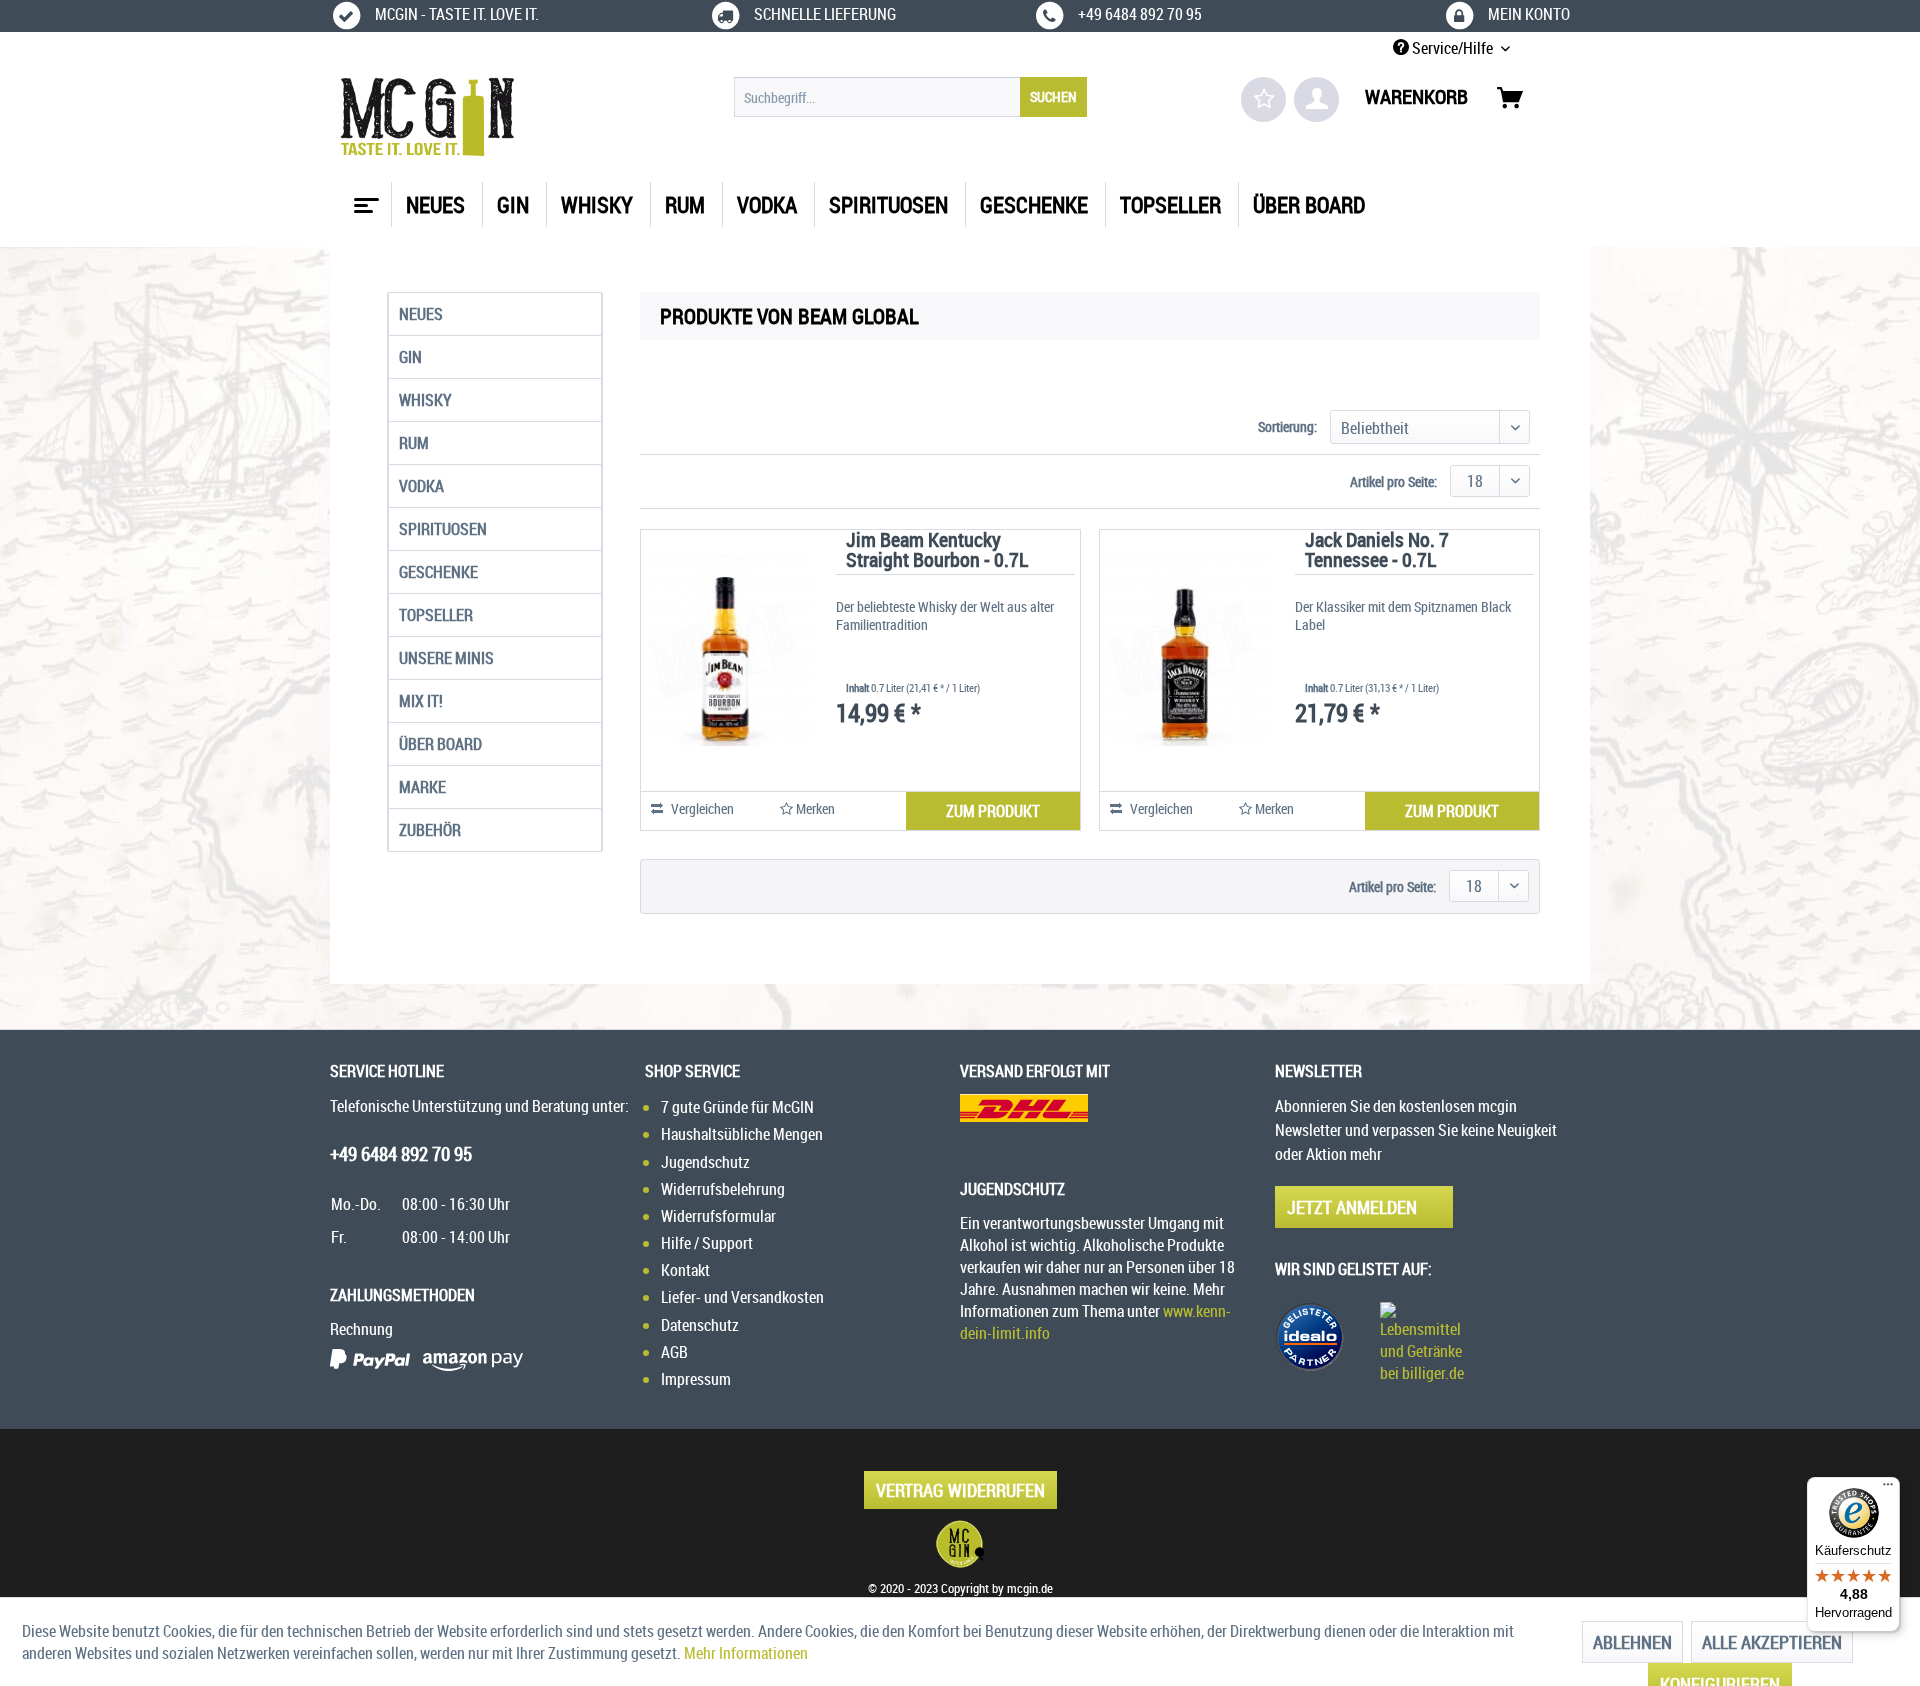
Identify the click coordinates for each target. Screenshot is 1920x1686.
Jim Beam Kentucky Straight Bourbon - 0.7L (937, 551)
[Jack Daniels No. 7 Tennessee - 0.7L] (1185, 650)
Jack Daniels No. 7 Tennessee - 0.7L (1377, 551)
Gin (410, 357)
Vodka (421, 486)
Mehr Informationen (746, 1653)
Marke (422, 787)
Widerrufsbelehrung (723, 1189)
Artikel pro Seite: (1393, 481)
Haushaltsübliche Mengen (742, 1134)
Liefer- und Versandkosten (742, 1297)
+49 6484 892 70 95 (401, 1154)
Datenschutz (700, 1325)
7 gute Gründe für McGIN (737, 1107)
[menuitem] (910, 97)
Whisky (425, 400)
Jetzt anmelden (1352, 1207)
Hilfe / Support (707, 1243)
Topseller (436, 615)
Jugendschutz (705, 1162)
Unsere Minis (446, 658)
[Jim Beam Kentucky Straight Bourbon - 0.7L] (726, 650)
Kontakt (685, 1270)
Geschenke (438, 572)
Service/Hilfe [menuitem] (1452, 48)
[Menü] (1888, 1489)
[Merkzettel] (1263, 99)
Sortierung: (1287, 426)
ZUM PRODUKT (993, 811)
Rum (414, 443)
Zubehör (430, 830)
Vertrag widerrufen (960, 1490)
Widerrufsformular (718, 1216)
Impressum (696, 1379)
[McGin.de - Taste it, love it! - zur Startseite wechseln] (427, 117)
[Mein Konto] (1316, 99)
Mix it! (421, 701)
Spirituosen (443, 529)
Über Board (440, 744)
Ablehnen (1632, 1642)
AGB (674, 1352)
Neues (421, 314)
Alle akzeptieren (1772, 1642)
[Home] (364, 198)
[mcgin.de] (960, 1544)
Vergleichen (701, 808)
